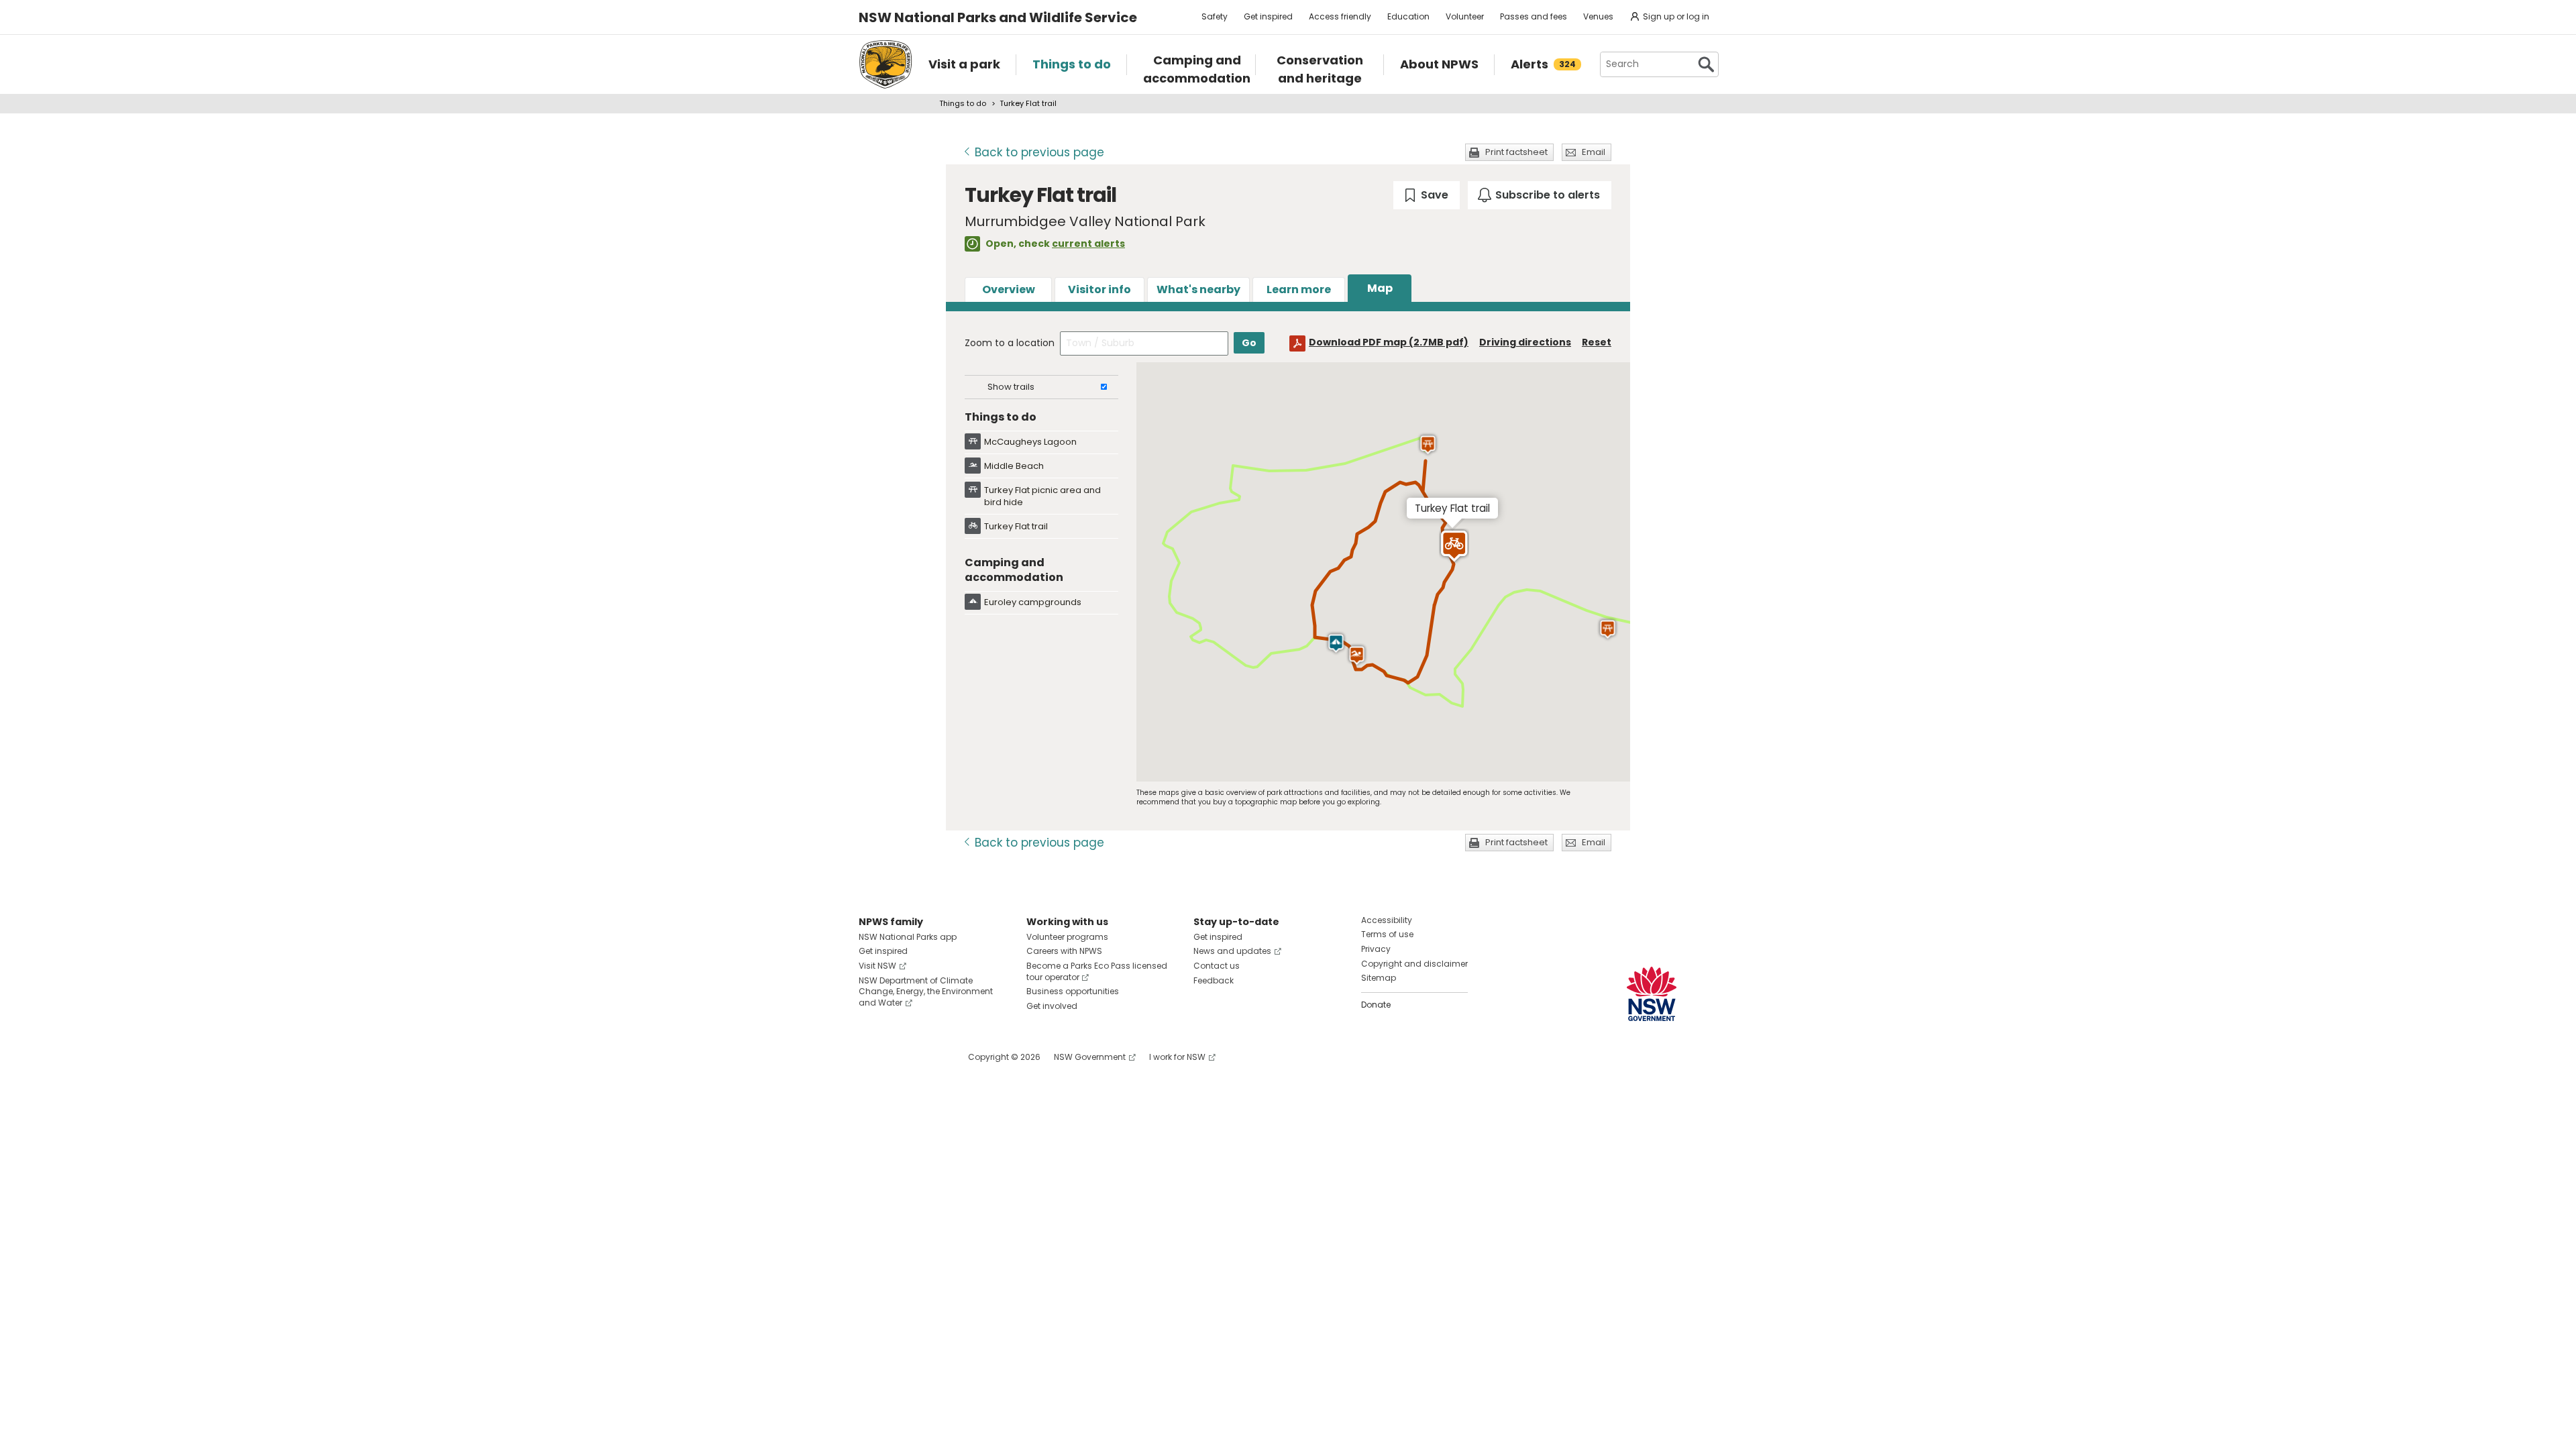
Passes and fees (1534, 16)
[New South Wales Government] (1652, 994)
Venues (1598, 16)
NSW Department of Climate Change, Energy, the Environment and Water (926, 992)
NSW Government (1090, 1057)
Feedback (1214, 980)
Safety (1215, 16)
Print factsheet (1516, 152)
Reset (1597, 342)
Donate (1376, 1005)
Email (1594, 152)
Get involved (1052, 1006)
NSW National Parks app (908, 937)
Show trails (1011, 387)
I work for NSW (1177, 1057)
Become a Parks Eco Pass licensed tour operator (1097, 971)
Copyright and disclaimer (1414, 964)
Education (1408, 16)
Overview (1009, 289)
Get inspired (1268, 16)
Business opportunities (1073, 991)
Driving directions (1525, 342)
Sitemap (1379, 978)
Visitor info (1099, 289)
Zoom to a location (1010, 343)
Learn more (1299, 289)
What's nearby (1198, 289)
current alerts (1088, 244)
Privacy (1376, 949)
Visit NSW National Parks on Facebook (871, 1057)
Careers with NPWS (1064, 951)
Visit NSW (877, 966)
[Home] (885, 64)
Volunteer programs (1067, 937)
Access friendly (1340, 16)
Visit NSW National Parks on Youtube (929, 1057)
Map (1380, 288)
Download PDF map (1389, 342)
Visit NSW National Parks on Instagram (900, 1057)
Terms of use (1387, 934)
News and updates (1232, 951)
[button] (1336, 643)
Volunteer (1465, 16)
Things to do (963, 103)
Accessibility (1387, 920)
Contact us (1217, 966)
